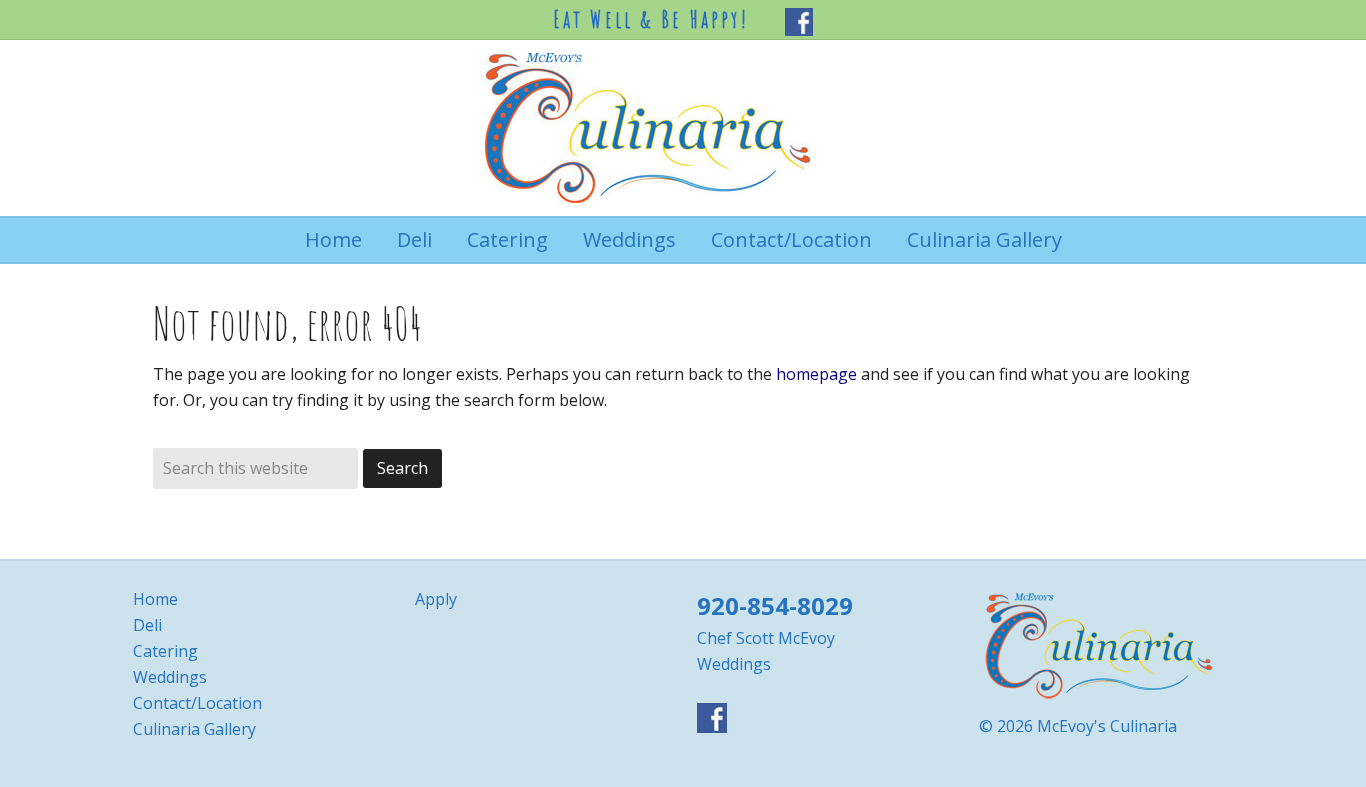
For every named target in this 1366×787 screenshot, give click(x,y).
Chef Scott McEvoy (766, 638)
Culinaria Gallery (194, 729)
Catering (165, 651)
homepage (816, 374)
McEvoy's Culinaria (683, 128)
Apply (436, 599)
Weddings (170, 677)
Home (155, 599)
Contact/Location (197, 703)
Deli (147, 625)
